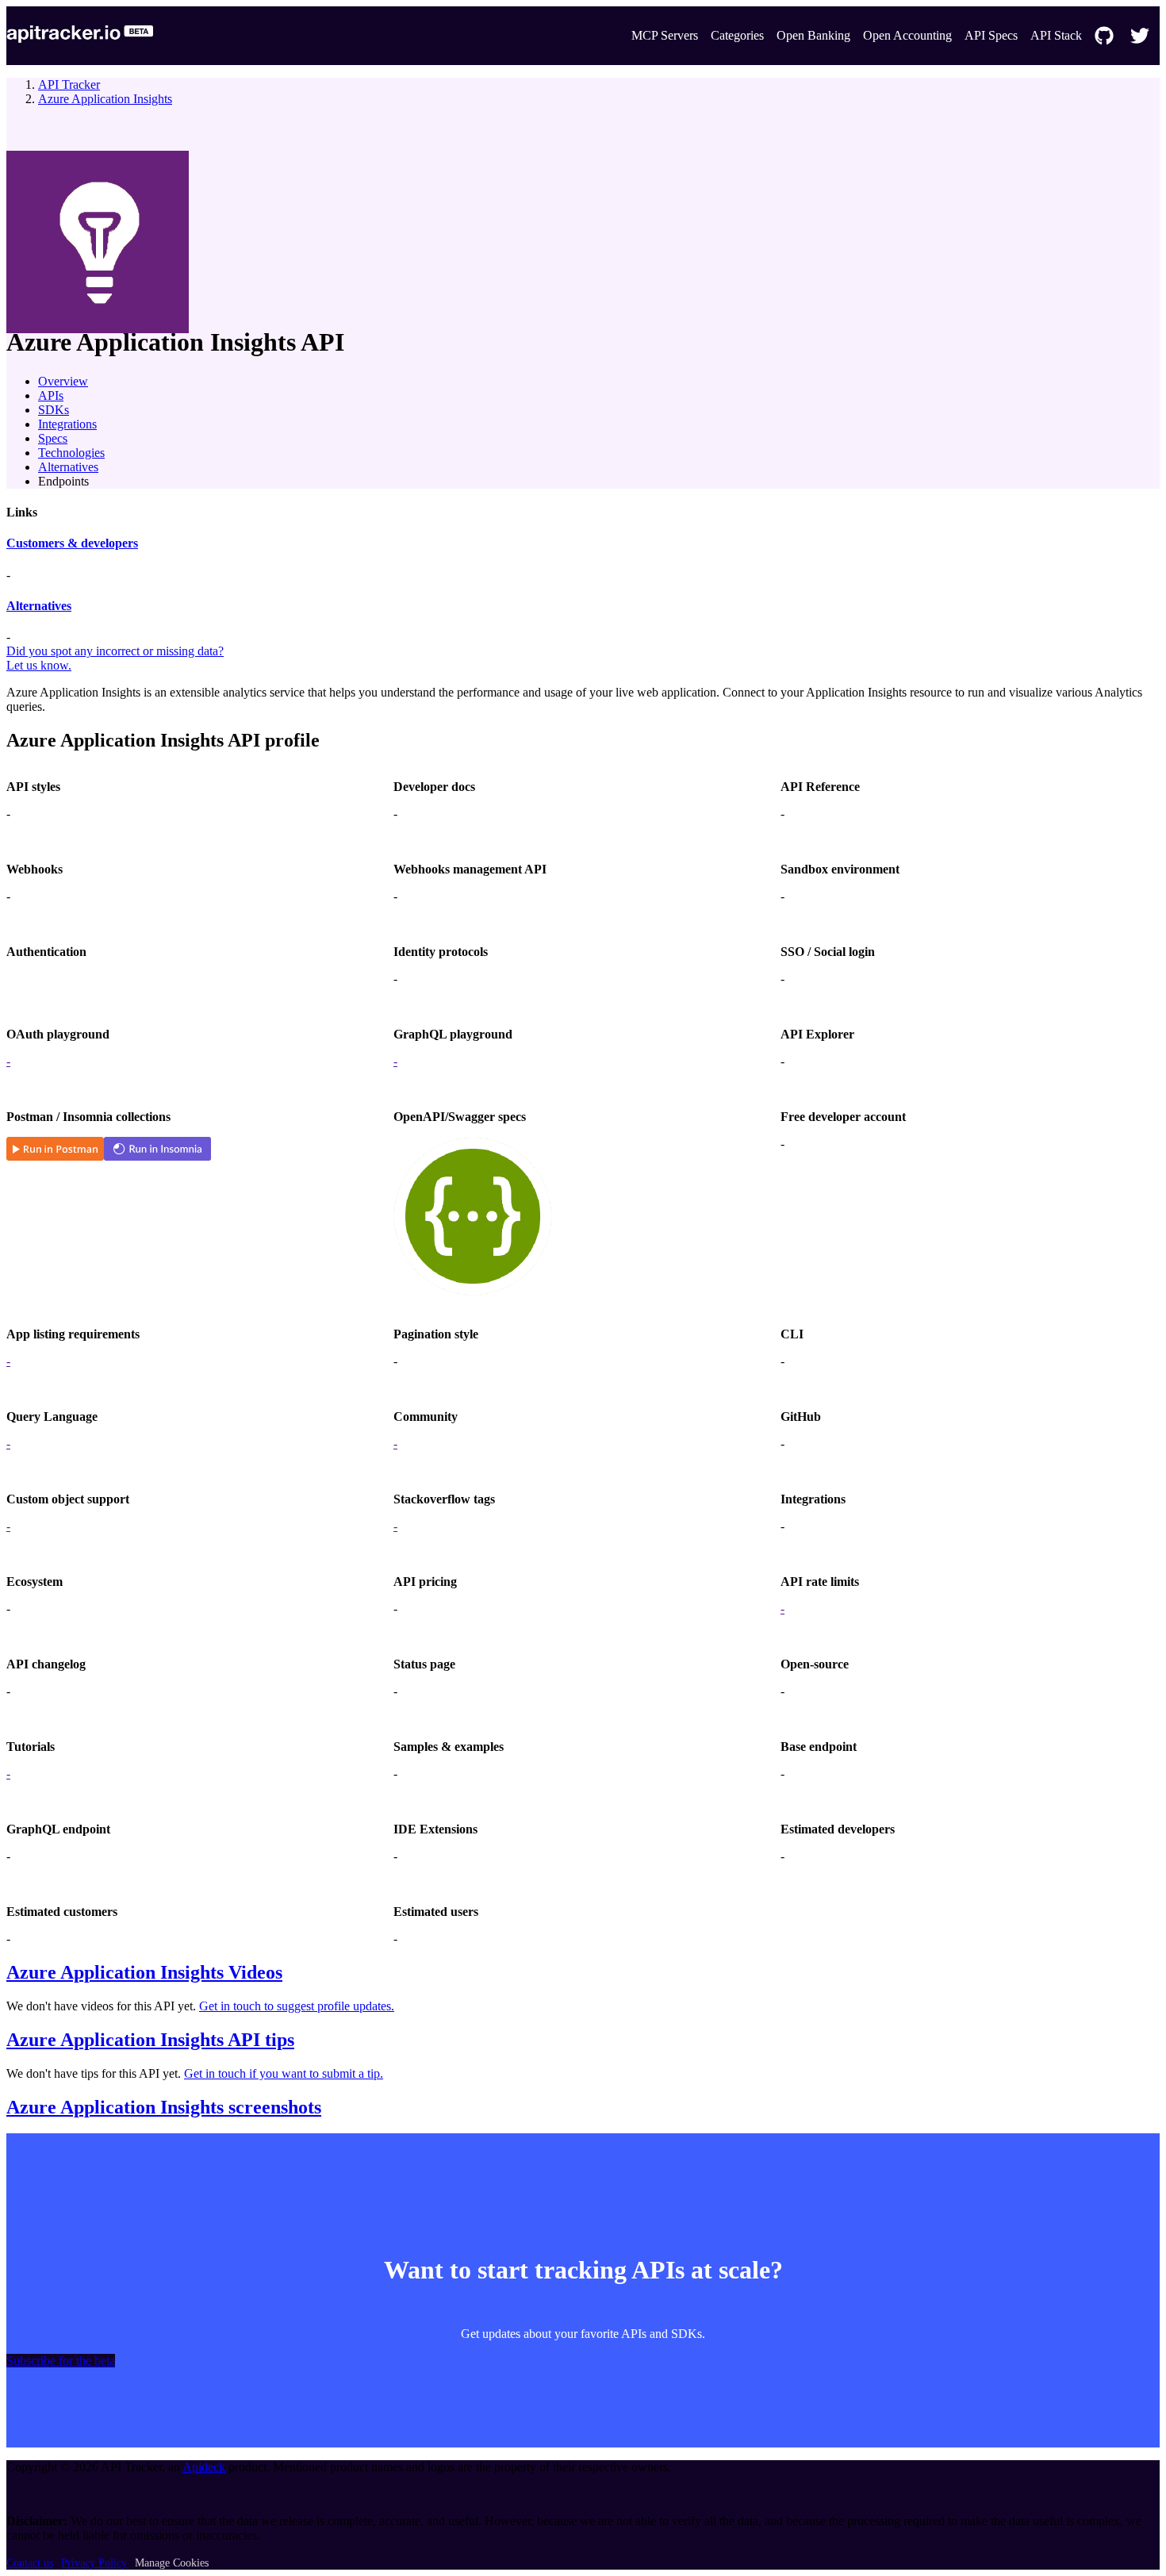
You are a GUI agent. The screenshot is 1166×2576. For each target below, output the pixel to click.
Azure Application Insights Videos (144, 1972)
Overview (63, 381)
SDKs (54, 410)
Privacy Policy (94, 2563)
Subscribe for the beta (61, 2361)
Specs (53, 438)
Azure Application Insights (105, 99)
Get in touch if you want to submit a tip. (284, 2073)
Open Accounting (907, 35)
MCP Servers (665, 35)
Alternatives (68, 467)
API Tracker (69, 84)
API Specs (991, 35)
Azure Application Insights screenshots (164, 2107)
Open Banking (813, 35)
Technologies (71, 453)
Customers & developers (72, 543)
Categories (737, 35)
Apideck (204, 2467)
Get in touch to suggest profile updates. (297, 2006)
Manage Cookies (172, 2563)
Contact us (30, 2563)
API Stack (1056, 35)
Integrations (67, 424)
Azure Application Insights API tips (150, 2040)
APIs (51, 395)
